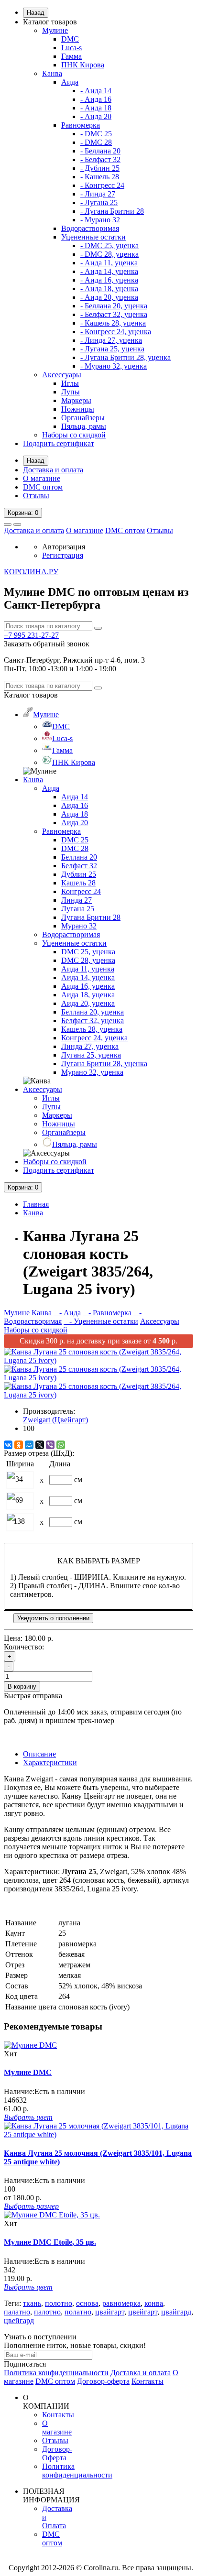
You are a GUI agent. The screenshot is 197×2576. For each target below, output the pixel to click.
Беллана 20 (79, 857)
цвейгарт (143, 2312)
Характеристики (50, 1763)
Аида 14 (75, 797)
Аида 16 (75, 805)
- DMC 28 (96, 142)
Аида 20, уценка (88, 1003)
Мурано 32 (79, 926)
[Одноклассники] (19, 1445)
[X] (40, 1445)
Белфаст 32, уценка (93, 1021)
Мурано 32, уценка (92, 1072)
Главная (36, 1204)
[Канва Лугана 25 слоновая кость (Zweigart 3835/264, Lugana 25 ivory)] (98, 1360)
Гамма (71, 56)
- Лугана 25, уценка (112, 349)
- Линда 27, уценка (111, 340)
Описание (39, 1754)
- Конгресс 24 (102, 185)
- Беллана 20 (100, 151)
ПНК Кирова (83, 65)
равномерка (121, 2303)
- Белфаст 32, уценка (114, 314)
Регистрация (63, 555)
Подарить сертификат (59, 443)
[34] (11, 1476)
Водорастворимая (90, 228)
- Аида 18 (96, 108)
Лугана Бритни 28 (91, 917)
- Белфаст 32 (100, 159)
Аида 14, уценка (88, 977)
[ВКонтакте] (8, 1445)
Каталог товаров (50, 22)
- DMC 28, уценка (109, 254)
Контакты (148, 2381)
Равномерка (81, 125)
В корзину (22, 1686)
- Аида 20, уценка (109, 297)
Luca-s (71, 48)
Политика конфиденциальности (56, 2373)
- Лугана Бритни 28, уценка (126, 357)
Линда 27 (77, 900)
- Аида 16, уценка (109, 280)
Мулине (55, 30)
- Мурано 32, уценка (114, 366)
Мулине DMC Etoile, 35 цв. (50, 2242)
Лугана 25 (78, 909)
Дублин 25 (79, 874)
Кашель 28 (78, 883)
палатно (17, 2312)
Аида (70, 82)
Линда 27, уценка (90, 1046)
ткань (32, 2303)
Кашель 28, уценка (92, 1029)
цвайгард (176, 2312)
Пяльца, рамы (84, 426)
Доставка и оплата (53, 470)
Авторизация (64, 547)
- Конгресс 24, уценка (116, 332)
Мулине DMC (28, 2072)
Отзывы (36, 496)
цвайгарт (110, 2312)
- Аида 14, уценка (109, 271)
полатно (78, 2312)
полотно (59, 2303)
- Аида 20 (96, 116)
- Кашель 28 (100, 177)
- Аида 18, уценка (109, 289)
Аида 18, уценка (88, 995)
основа (87, 2303)
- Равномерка (107, 1313)
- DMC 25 (96, 134)
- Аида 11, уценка (109, 263)
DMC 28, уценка (88, 960)
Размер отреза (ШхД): (39, 1453)
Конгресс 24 (81, 891)
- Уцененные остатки (101, 1321)
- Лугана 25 (99, 202)
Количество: (24, 1647)
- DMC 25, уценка (109, 246)
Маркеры (76, 400)
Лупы (71, 392)
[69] (11, 1497)
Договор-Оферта (57, 2453)
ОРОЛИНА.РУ (31, 572)
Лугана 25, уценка (91, 1055)
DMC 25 (75, 840)
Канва (52, 73)
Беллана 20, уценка (93, 1012)
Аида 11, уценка (88, 969)
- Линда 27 (98, 194)
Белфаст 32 (79, 866)
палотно (47, 2312)
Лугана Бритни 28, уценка (104, 1064)
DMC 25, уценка (88, 952)
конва (154, 2303)
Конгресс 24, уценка (94, 1038)
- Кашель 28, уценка (113, 323)
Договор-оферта (103, 2381)
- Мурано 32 (100, 220)
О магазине (42, 478)
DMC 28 (75, 848)
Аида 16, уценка (88, 986)
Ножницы (78, 409)
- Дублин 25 (100, 168)
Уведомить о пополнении (53, 1618)
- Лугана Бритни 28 (112, 211)
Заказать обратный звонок (47, 644)
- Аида (67, 1313)
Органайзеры (83, 418)
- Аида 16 (96, 99)
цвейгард (19, 2320)
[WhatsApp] (61, 1445)
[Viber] (50, 1445)
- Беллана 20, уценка (114, 306)
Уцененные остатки (93, 237)
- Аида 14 (96, 91)
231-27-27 (31, 635)
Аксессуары (62, 375)
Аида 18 (75, 814)
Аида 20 (75, 823)
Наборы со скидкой (74, 435)
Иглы (70, 383)
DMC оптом (43, 487)
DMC (70, 39)
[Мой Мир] (29, 1445)
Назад (36, 13)
